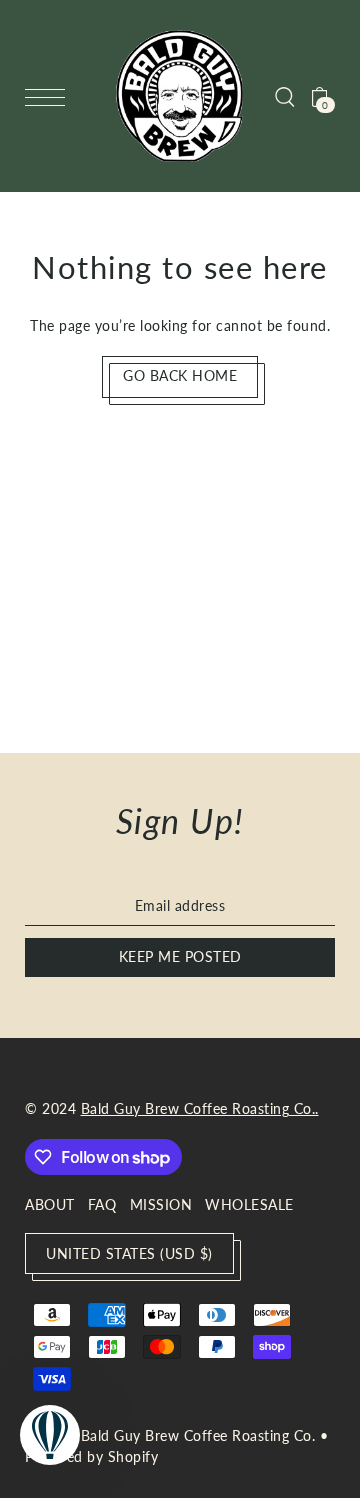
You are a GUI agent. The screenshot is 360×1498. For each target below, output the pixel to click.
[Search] (285, 96)
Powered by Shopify (91, 1456)
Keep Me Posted (180, 957)
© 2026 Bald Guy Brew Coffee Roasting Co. (170, 1435)
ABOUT (50, 1205)
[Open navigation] (50, 97)
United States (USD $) (129, 1253)
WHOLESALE (249, 1205)
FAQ (102, 1205)
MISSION (161, 1205)
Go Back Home (180, 376)
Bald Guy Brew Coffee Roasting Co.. (200, 1109)
